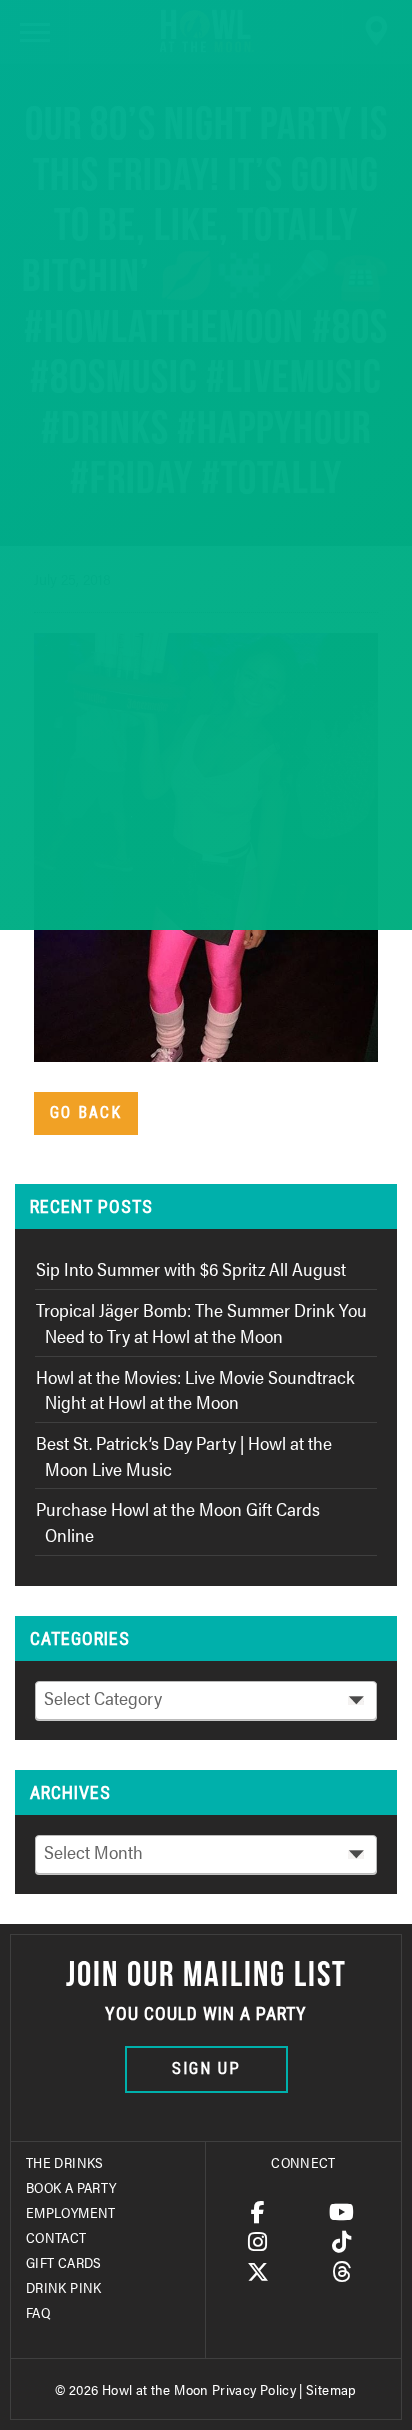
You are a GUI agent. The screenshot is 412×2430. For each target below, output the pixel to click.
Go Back (86, 1112)
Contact (56, 2237)
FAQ (38, 2312)
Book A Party (71, 2187)
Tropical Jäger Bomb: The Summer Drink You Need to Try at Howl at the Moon (201, 1322)
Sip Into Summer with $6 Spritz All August (191, 1268)
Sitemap (331, 2389)
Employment (71, 2212)
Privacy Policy (254, 2389)
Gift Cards (64, 2262)
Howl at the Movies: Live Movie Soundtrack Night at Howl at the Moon (195, 1389)
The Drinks (65, 2162)
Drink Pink (64, 2287)
